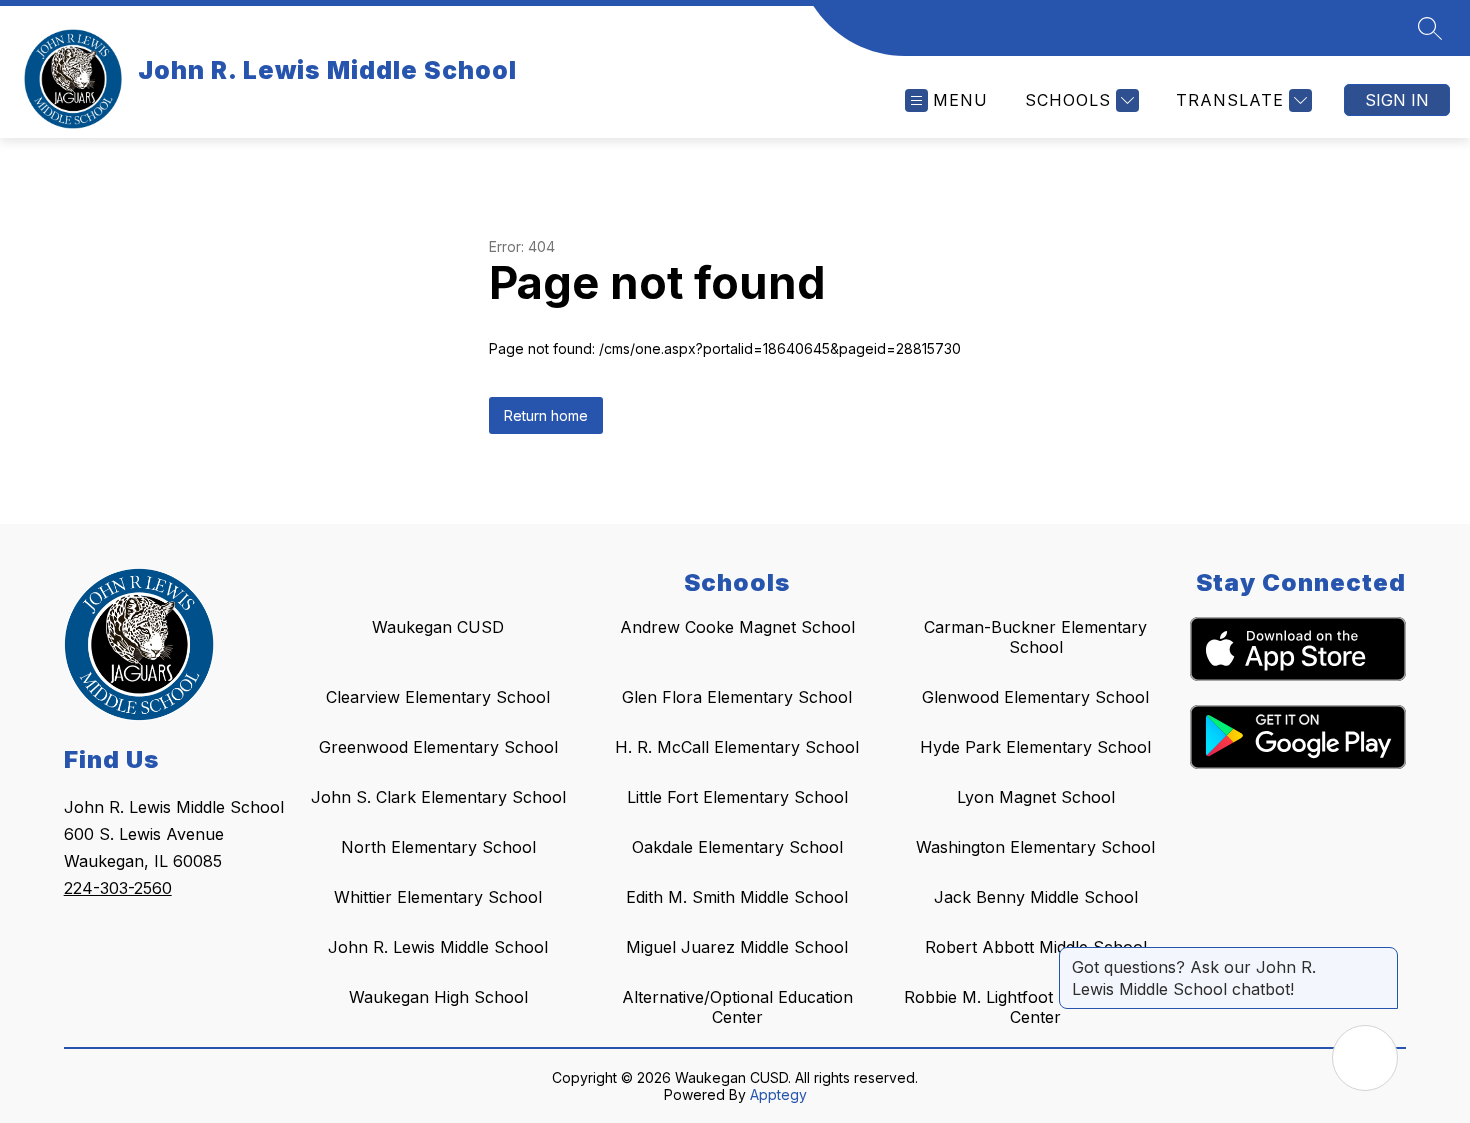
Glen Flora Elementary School (737, 697)
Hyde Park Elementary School (1035, 747)
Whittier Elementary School (438, 897)
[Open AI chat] (1365, 1058)
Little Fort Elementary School (737, 797)
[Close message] (1382, 957)
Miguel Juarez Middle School (737, 947)
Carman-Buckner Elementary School (1035, 637)
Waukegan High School (438, 997)
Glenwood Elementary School (1035, 697)
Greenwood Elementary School (438, 747)
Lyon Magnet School (1036, 797)
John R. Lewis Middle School (438, 947)
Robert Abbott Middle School (1036, 947)
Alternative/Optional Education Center (737, 1007)
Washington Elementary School (1035, 847)
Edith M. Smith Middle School (737, 897)
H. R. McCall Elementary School (737, 747)
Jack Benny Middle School (1036, 897)
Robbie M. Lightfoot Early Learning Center (1036, 1007)
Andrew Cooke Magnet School (737, 627)
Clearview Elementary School (438, 697)
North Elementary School (438, 847)
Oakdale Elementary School (737, 847)
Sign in (1397, 100)
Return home (546, 415)
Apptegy (778, 1094)
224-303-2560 (118, 888)
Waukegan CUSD (438, 627)
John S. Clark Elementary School (438, 797)
